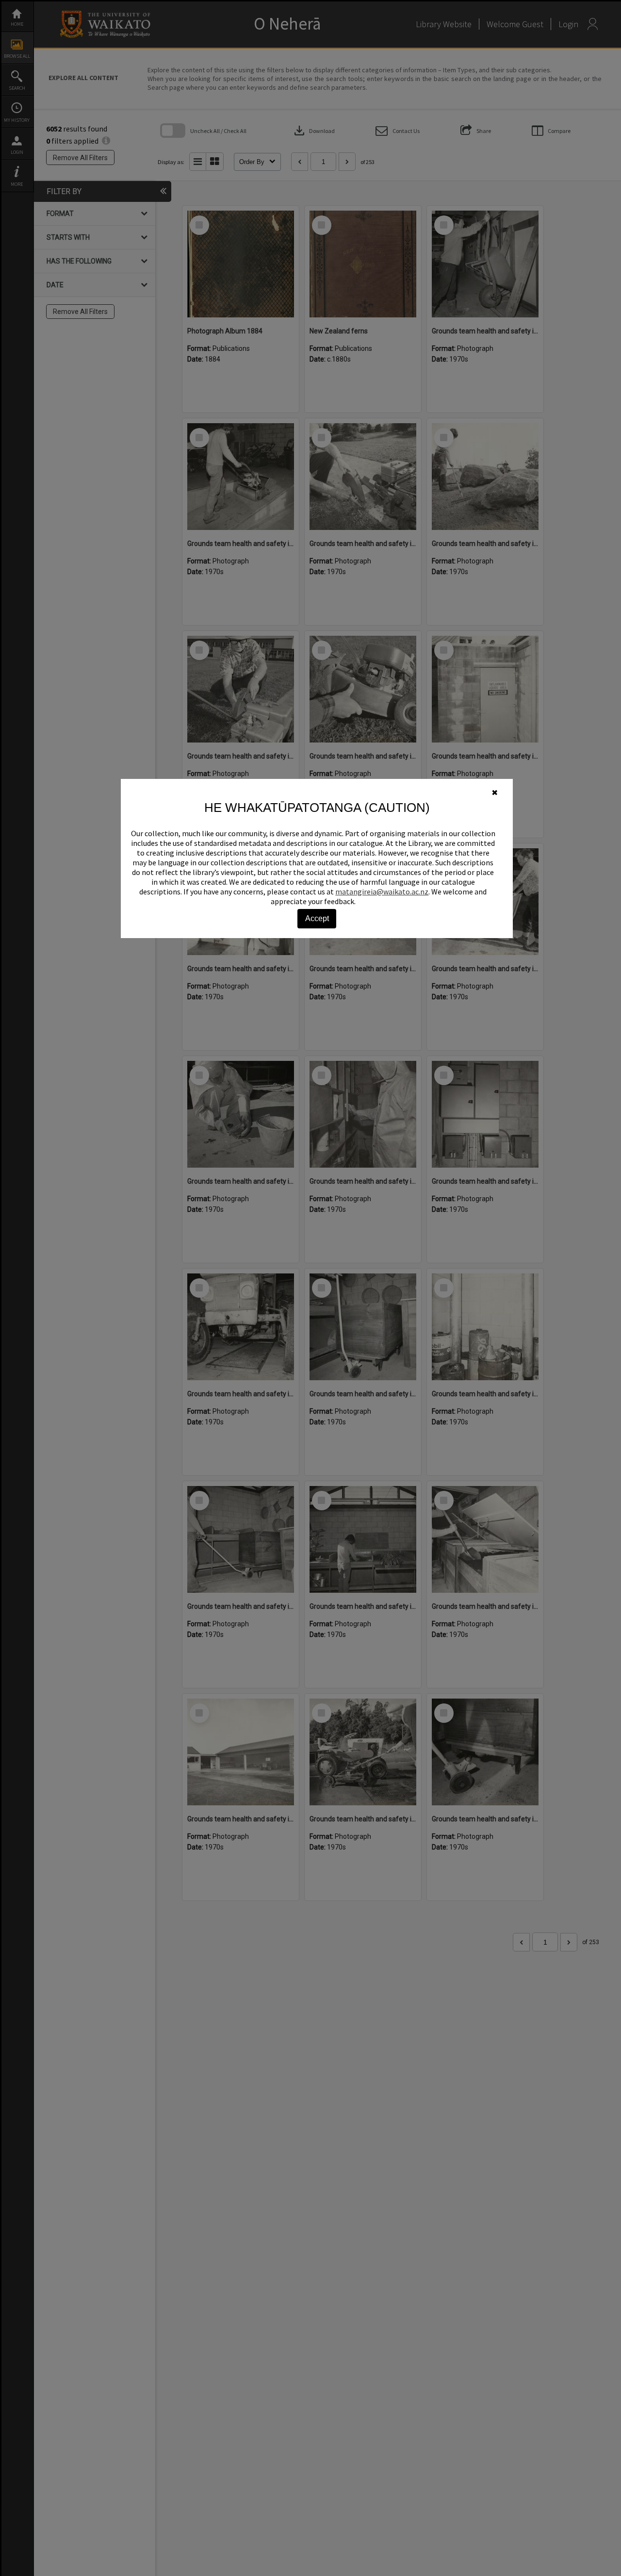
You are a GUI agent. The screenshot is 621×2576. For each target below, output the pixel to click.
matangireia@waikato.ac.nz (382, 892)
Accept (317, 918)
